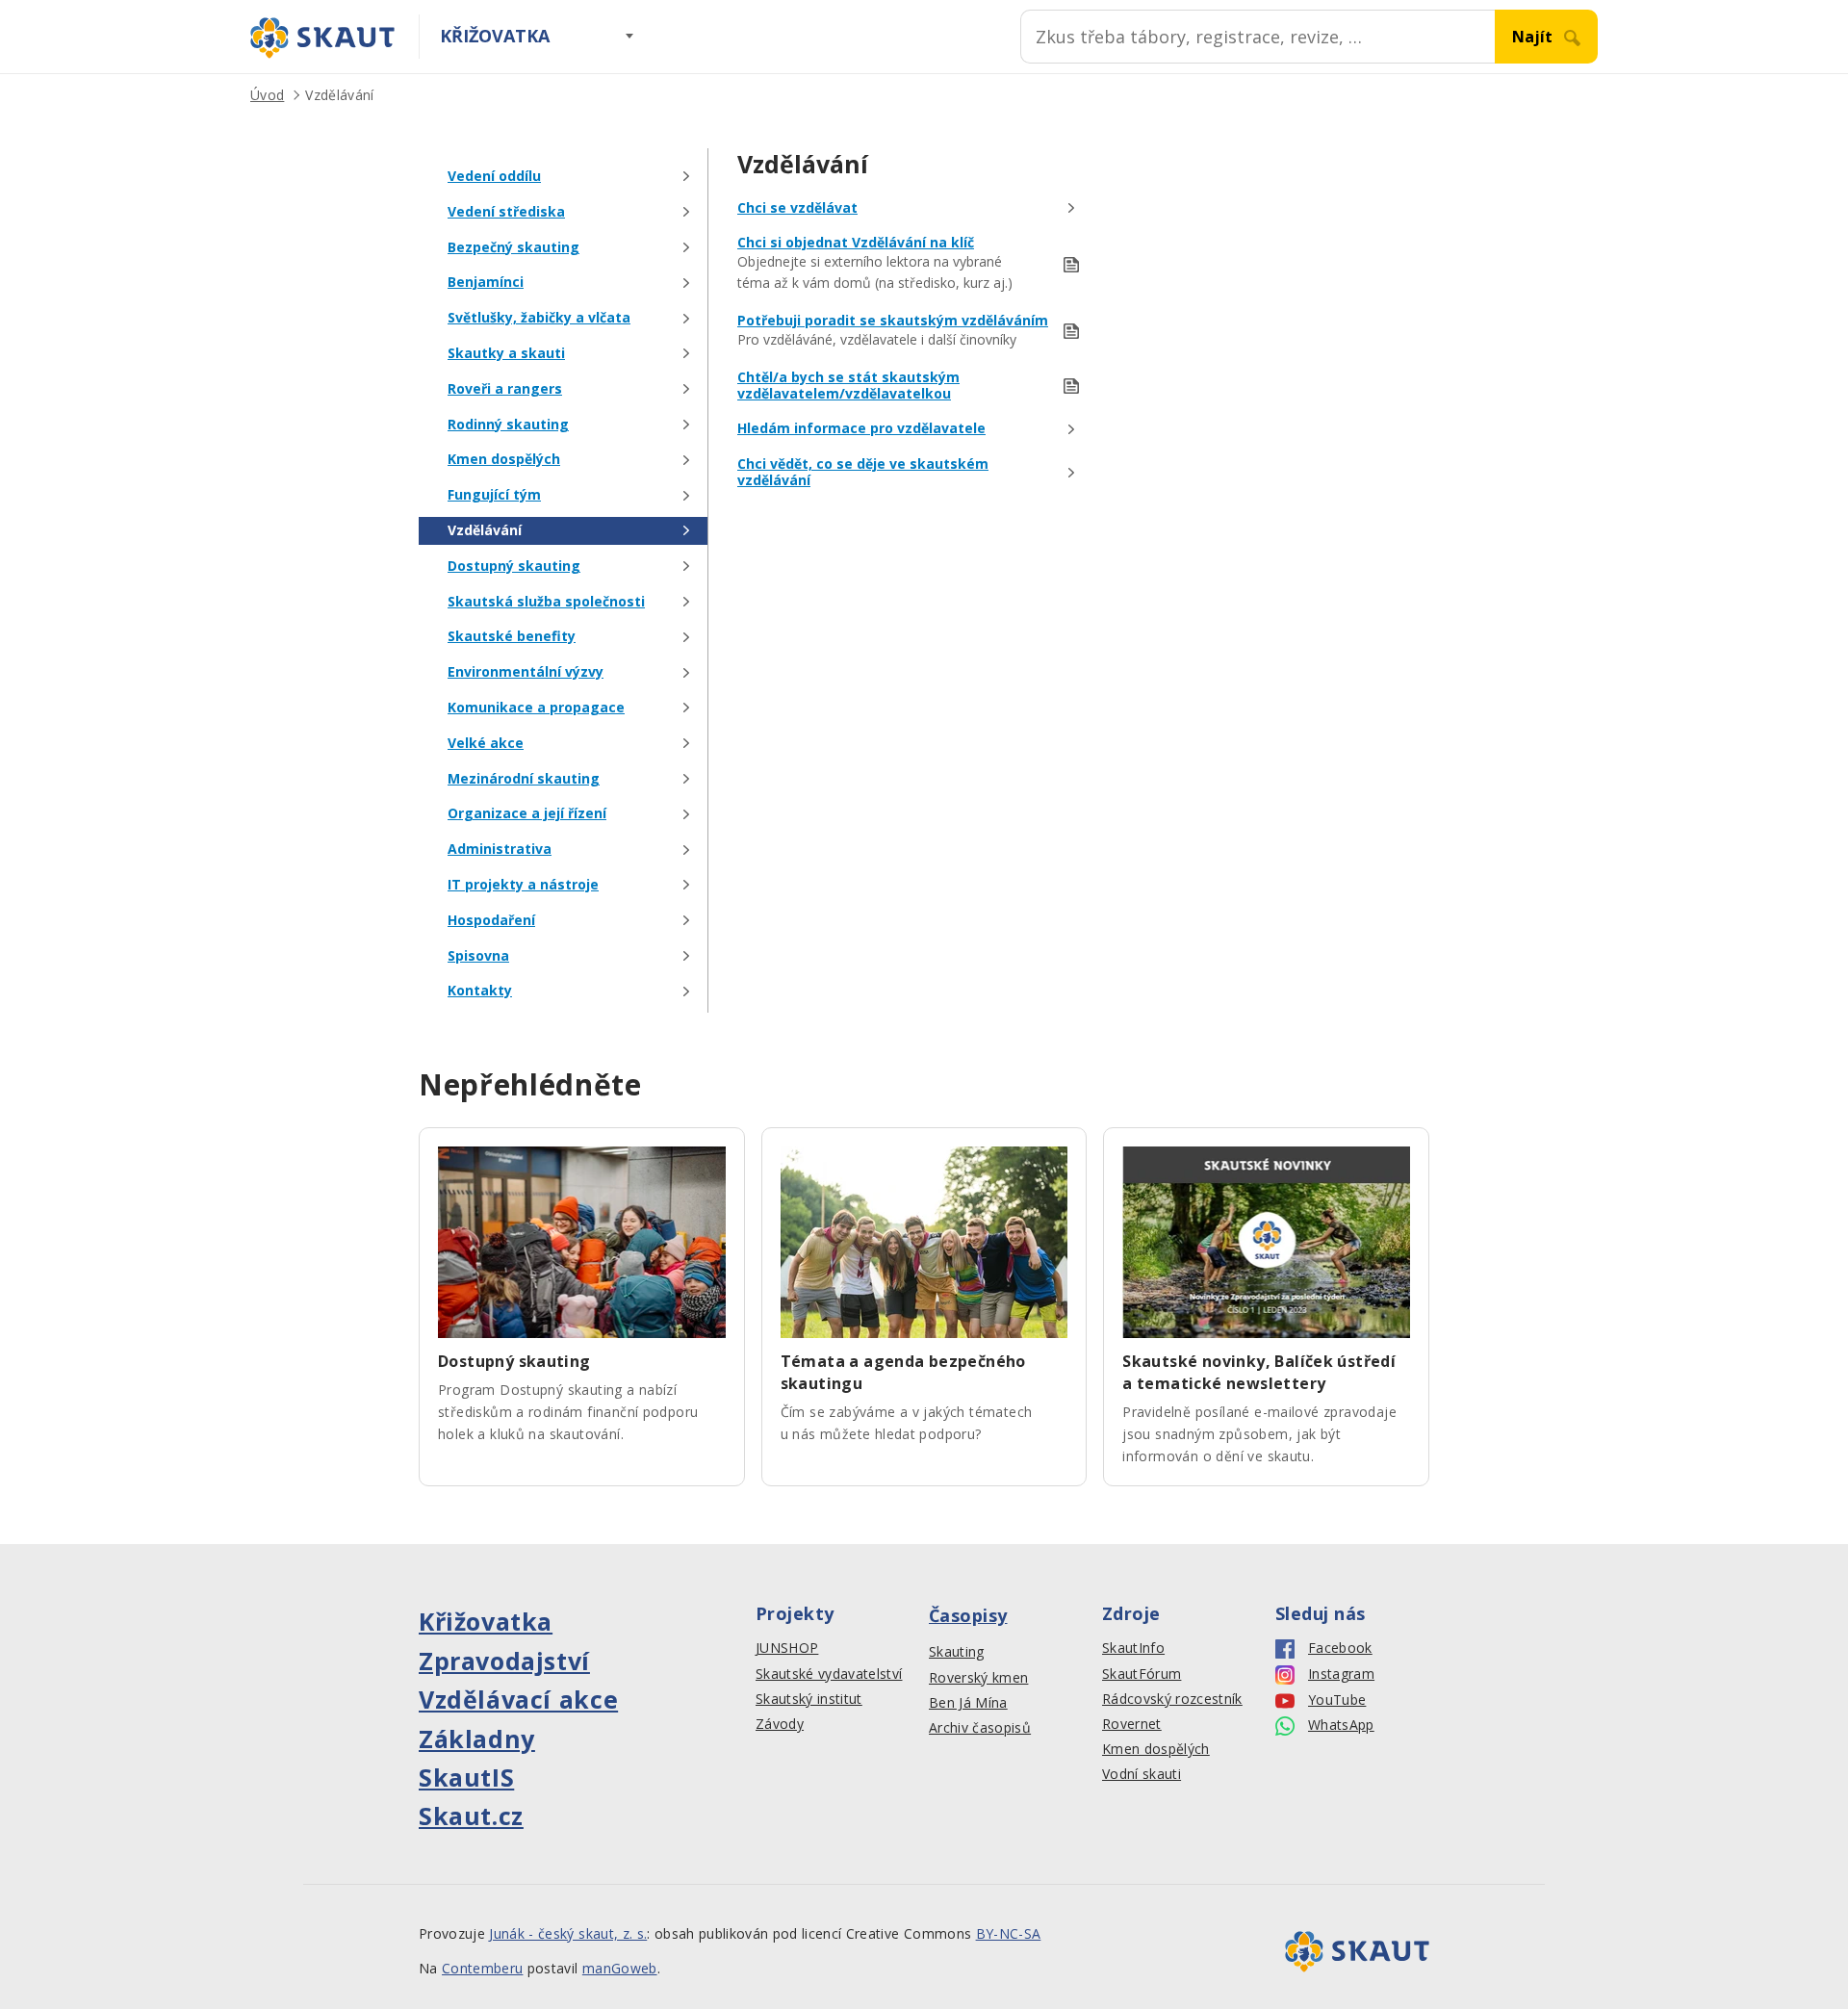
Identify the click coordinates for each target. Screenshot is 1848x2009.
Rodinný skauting (508, 425)
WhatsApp (1341, 1725)
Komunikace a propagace (536, 708)
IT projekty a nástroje (523, 885)
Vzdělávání (339, 95)
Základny (477, 1739)
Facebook (1340, 1648)
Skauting (957, 1652)
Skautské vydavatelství (829, 1674)
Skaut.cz (471, 1816)
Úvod (267, 95)
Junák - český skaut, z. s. (568, 1933)
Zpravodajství (504, 1661)
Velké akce (486, 744)
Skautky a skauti (506, 354)
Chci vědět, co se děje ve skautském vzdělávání (863, 473)
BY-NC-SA (1009, 1933)
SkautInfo (1133, 1648)
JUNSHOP (787, 1648)
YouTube (1337, 1700)
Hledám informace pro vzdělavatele (861, 429)
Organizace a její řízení (527, 814)
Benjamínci (486, 283)
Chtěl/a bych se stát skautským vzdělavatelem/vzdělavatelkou (848, 386)
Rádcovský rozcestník (1172, 1699)
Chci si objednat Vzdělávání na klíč (856, 243)
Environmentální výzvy (526, 672)
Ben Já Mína (968, 1703)
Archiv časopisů (980, 1728)
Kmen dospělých (504, 460)
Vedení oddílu (494, 177)
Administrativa (500, 850)
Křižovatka (495, 36)
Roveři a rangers (505, 389)
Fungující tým (494, 495)
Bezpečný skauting (513, 248)
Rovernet (1132, 1724)
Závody (780, 1724)
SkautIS (466, 1777)
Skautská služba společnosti (546, 602)
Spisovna (478, 956)
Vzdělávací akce (518, 1699)
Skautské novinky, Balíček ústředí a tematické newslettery (1259, 1372)
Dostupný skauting (514, 567)
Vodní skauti (1142, 1774)
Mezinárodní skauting (524, 779)
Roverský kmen (978, 1678)
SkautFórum (1142, 1674)
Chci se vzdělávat (797, 208)
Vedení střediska (506, 212)
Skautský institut (809, 1699)
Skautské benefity (512, 637)
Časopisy (968, 1615)
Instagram (1341, 1674)
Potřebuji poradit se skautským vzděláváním (893, 321)
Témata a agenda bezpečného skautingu (903, 1372)
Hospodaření (491, 921)
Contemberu (482, 1968)
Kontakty (480, 991)
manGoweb (620, 1968)
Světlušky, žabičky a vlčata (539, 318)
